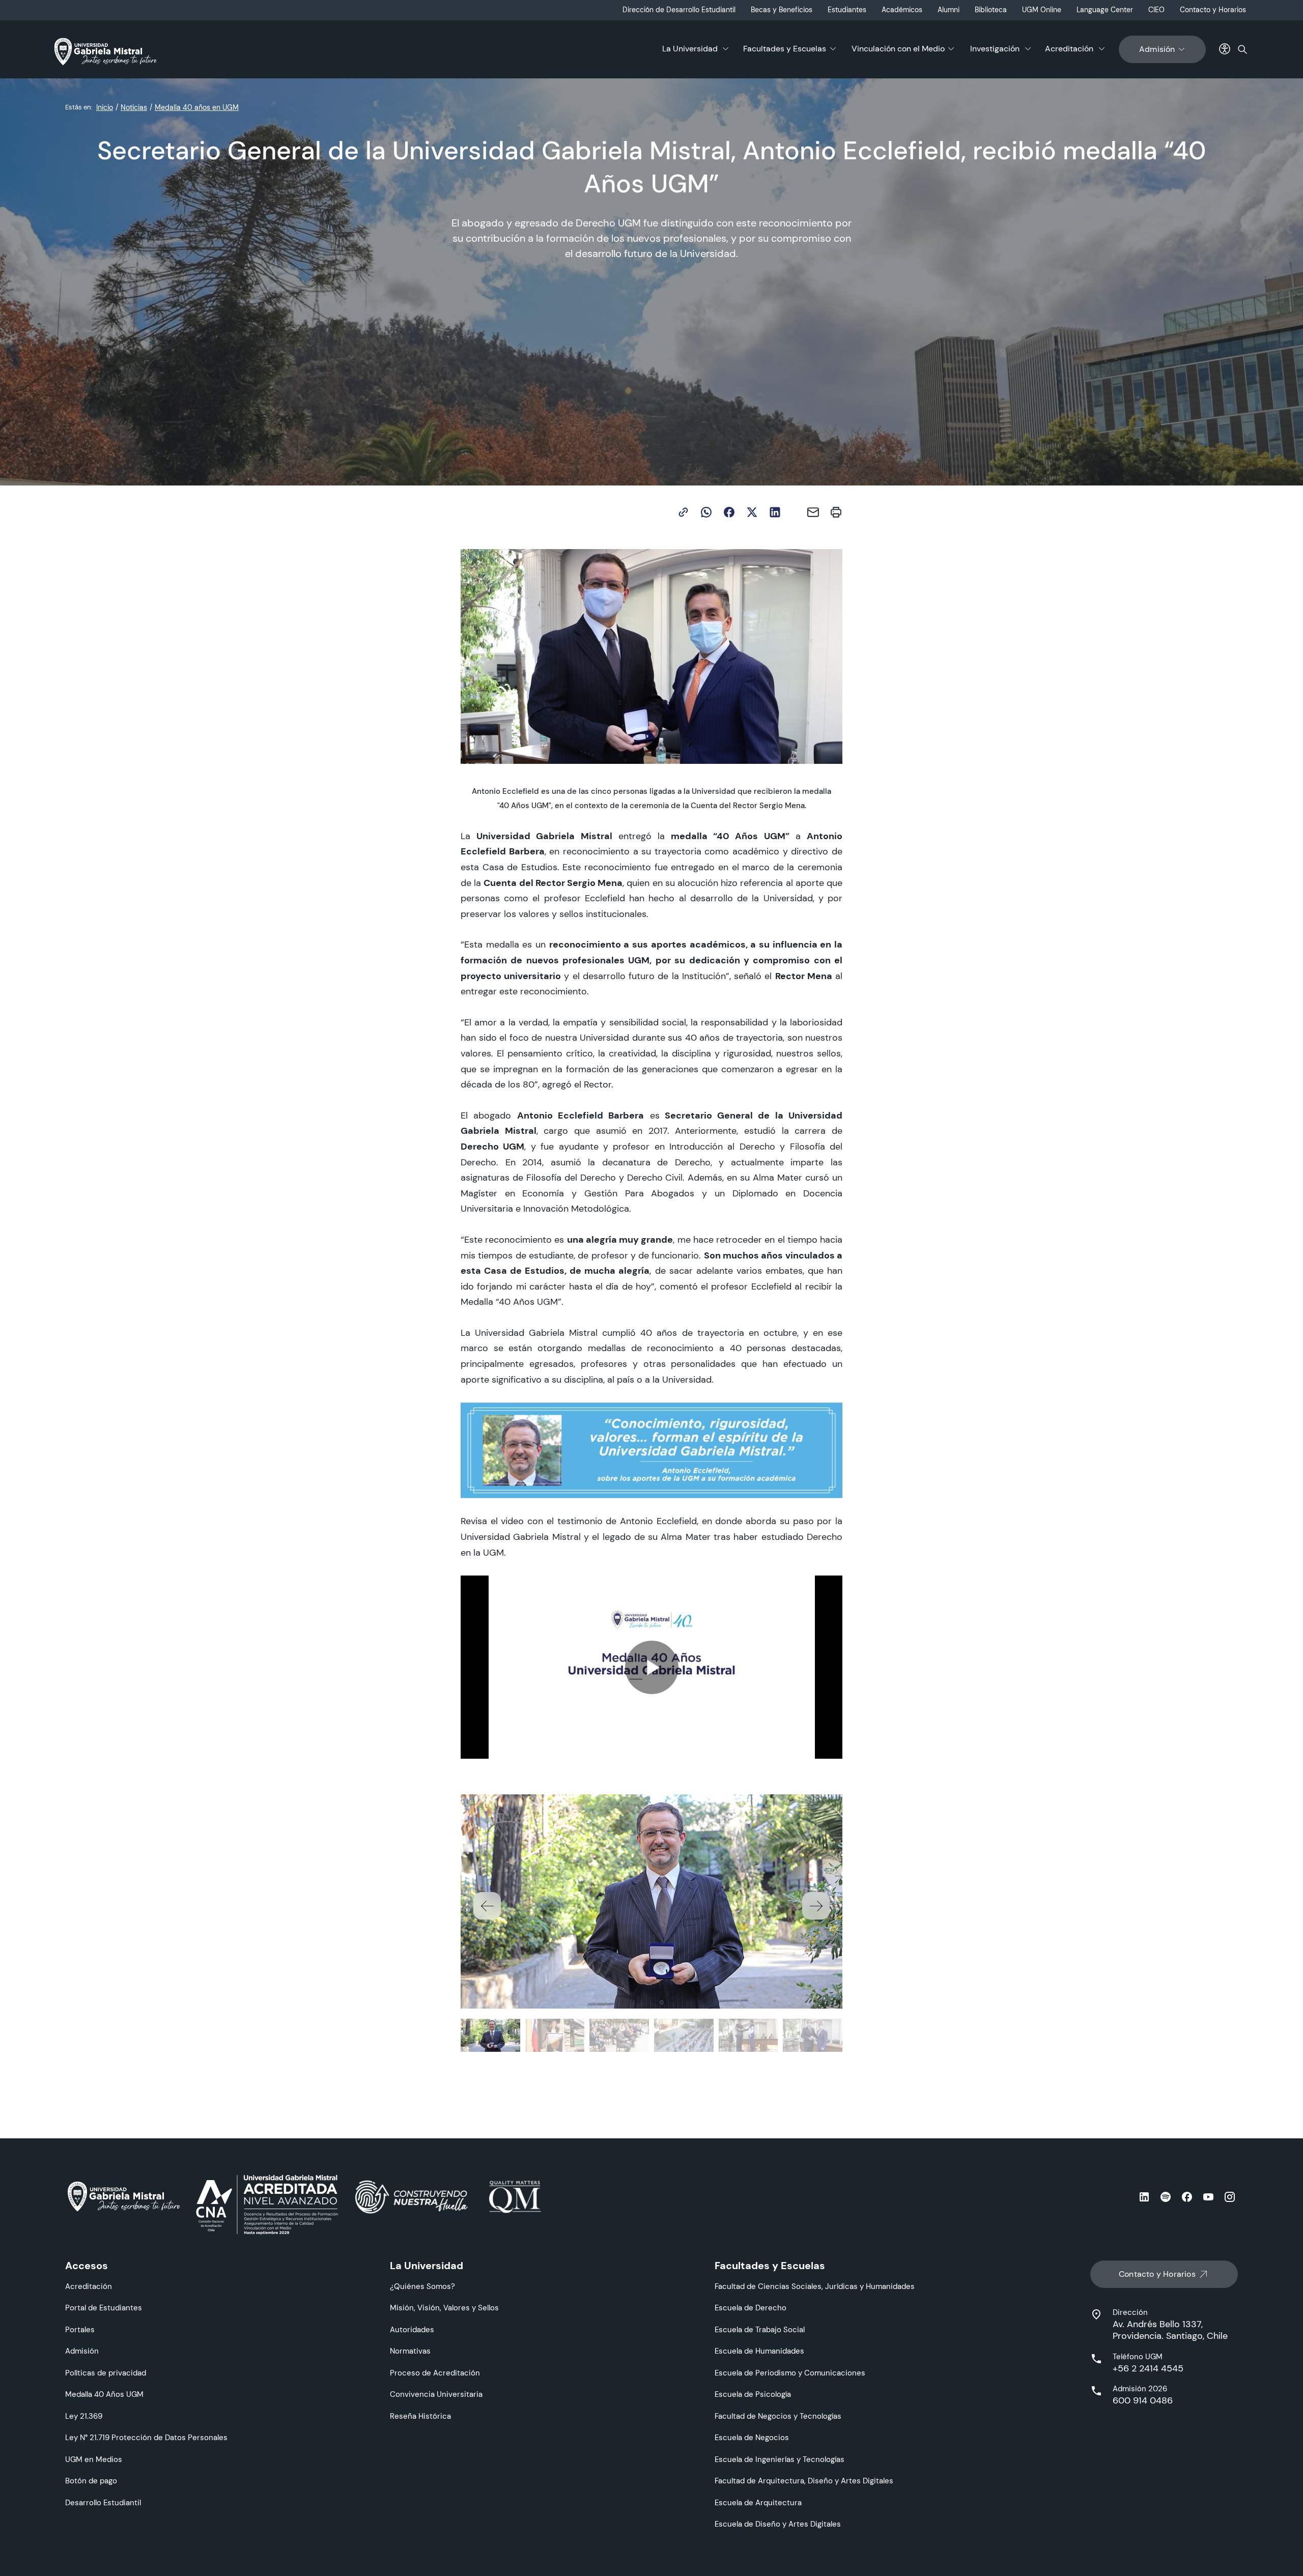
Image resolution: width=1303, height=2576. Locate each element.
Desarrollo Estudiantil (103, 2502)
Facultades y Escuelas (785, 49)
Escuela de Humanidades (759, 2351)
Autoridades (412, 2329)
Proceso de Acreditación (435, 2373)
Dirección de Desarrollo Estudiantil (679, 10)
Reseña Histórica (420, 2416)
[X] (752, 512)
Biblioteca (991, 10)
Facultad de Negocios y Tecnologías (778, 2416)
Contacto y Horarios (1213, 10)
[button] (816, 1906)
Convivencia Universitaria (436, 2394)
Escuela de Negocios (752, 2437)
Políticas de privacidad (106, 2373)
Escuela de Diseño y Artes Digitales (778, 2524)
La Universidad (690, 49)
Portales (80, 2329)
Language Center (1105, 10)
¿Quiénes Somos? (422, 2286)
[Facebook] (729, 512)
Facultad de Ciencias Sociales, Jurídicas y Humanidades (815, 2286)
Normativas (410, 2351)
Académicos (902, 10)
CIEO (1156, 10)
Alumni (948, 10)
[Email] (813, 512)
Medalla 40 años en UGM (197, 107)
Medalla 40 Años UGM (104, 2394)
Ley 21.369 (84, 2416)
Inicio (105, 107)
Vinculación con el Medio (898, 49)
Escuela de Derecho (750, 2308)
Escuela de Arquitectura (758, 2502)
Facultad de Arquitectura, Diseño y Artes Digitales (804, 2481)
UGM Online (1042, 10)
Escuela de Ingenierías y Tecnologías (780, 2459)
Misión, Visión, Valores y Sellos (444, 2308)
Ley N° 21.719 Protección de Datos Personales (146, 2437)
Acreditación (1069, 49)
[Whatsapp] (706, 512)
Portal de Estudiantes (104, 2308)
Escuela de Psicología (753, 2394)
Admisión (1157, 49)
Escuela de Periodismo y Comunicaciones (790, 2373)
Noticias (134, 107)
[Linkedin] (775, 512)
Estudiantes (847, 10)
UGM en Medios (94, 2459)
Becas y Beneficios (782, 10)
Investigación (995, 49)
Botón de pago (91, 2481)
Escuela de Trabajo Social (760, 2329)
